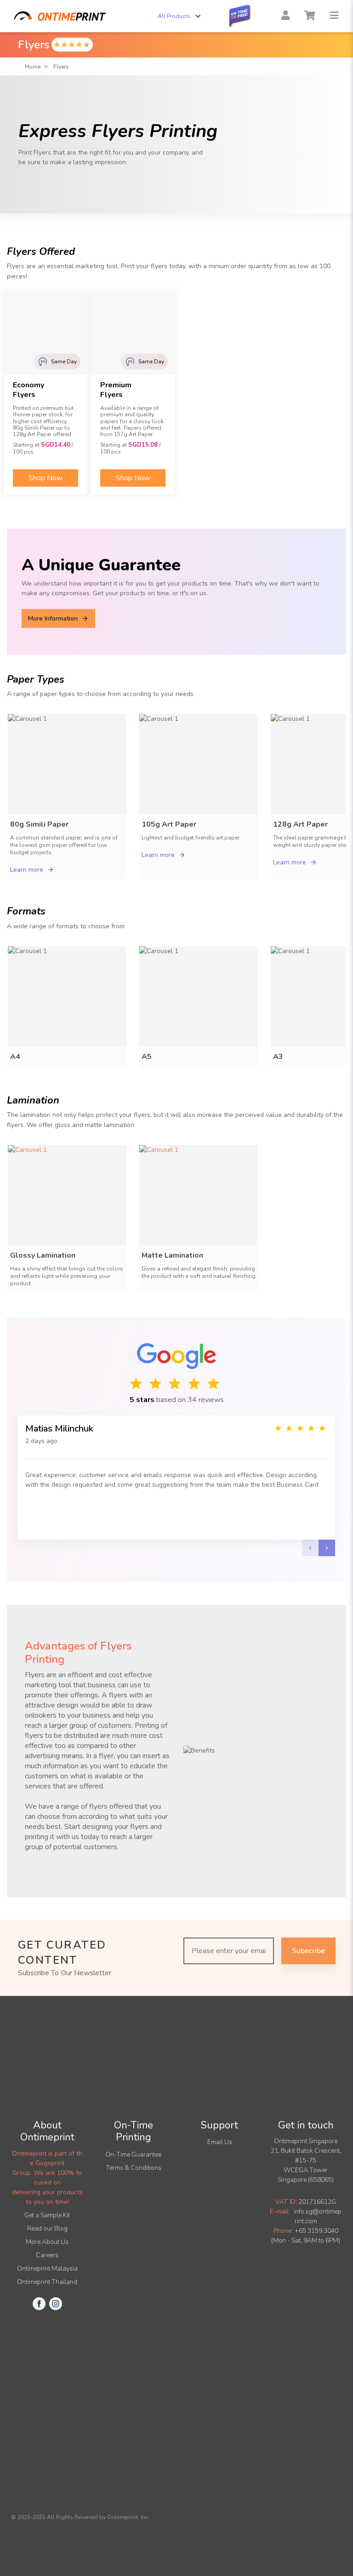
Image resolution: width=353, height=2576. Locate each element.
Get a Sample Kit (47, 2215)
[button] (334, 16)
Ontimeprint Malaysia (47, 2268)
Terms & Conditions (134, 2168)
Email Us (220, 2142)
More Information (53, 618)
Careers (47, 2255)
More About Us (47, 2242)
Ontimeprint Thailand (47, 2282)
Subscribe (308, 1951)
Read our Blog (47, 2228)
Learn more (27, 870)
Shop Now (46, 478)
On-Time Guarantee (133, 2154)
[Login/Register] (285, 16)
